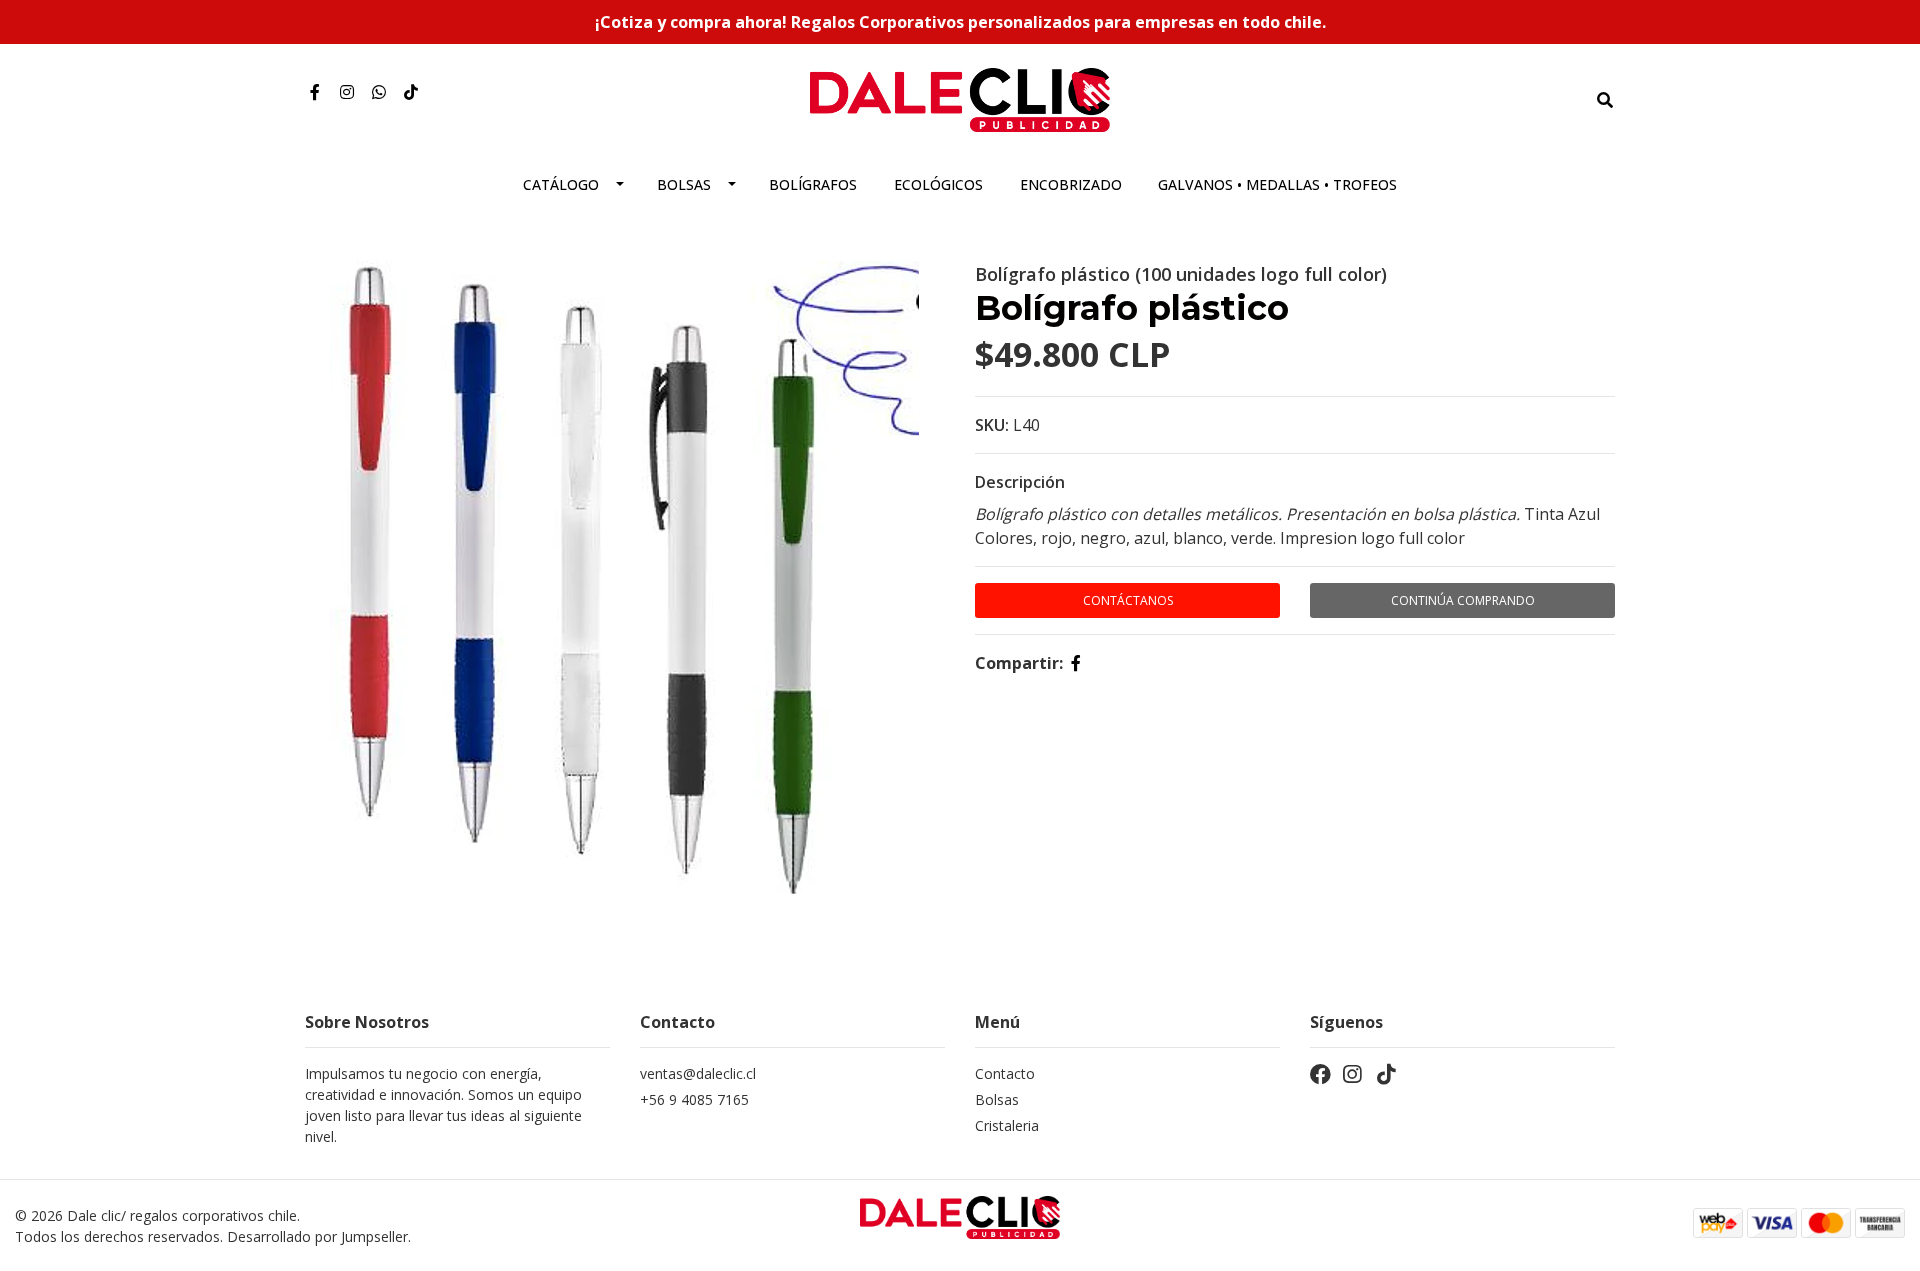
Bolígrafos (813, 184)
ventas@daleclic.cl (698, 1073)
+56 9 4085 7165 (694, 1099)
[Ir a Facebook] (315, 92)
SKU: (992, 425)
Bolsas (684, 184)
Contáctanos (1128, 600)
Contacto (1005, 1073)
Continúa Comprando (1463, 600)
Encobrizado (1071, 184)
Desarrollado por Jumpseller (317, 1236)
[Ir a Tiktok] (411, 92)
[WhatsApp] (379, 92)
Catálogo (561, 184)
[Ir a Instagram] (347, 92)
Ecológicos (938, 184)
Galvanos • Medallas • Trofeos (1277, 184)
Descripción (1020, 482)
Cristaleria (1007, 1125)
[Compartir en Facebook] (1076, 663)
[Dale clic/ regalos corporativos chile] (960, 98)
